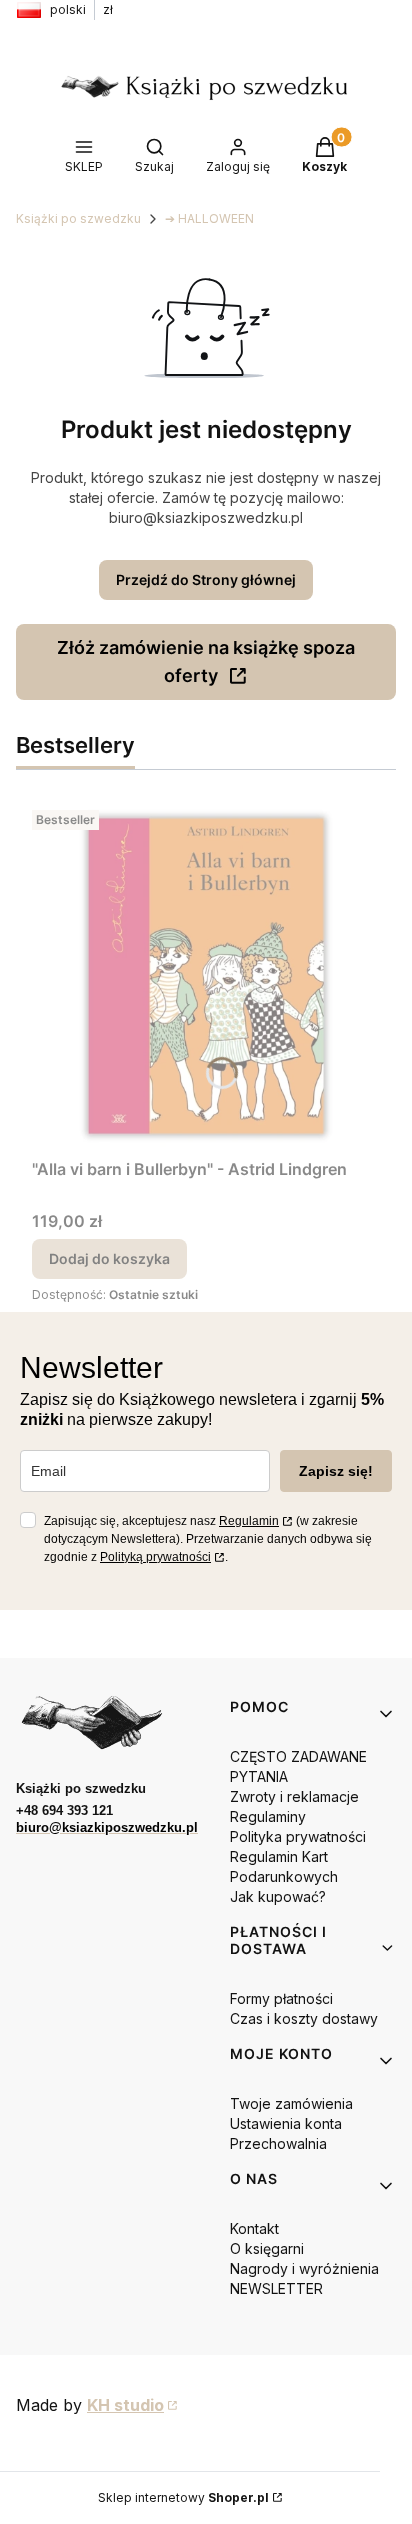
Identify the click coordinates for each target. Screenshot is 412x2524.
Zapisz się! (336, 1471)
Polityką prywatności (155, 1557)
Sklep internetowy (183, 2497)
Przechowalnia (278, 2143)
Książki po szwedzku (78, 218)
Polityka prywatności (298, 1836)
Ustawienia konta (286, 2123)
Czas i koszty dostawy (304, 2018)
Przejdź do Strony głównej (206, 579)
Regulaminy (268, 1816)
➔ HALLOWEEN (209, 218)
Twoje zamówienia (291, 2103)
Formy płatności (281, 1998)
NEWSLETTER (276, 2288)
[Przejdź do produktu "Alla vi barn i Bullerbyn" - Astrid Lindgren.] (206, 976)
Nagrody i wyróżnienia (304, 2268)
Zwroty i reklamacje (294, 1796)
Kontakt (254, 2228)
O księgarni (267, 2248)
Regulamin (249, 1521)
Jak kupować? (278, 1896)
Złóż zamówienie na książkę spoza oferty (206, 661)
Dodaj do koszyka (109, 1258)
